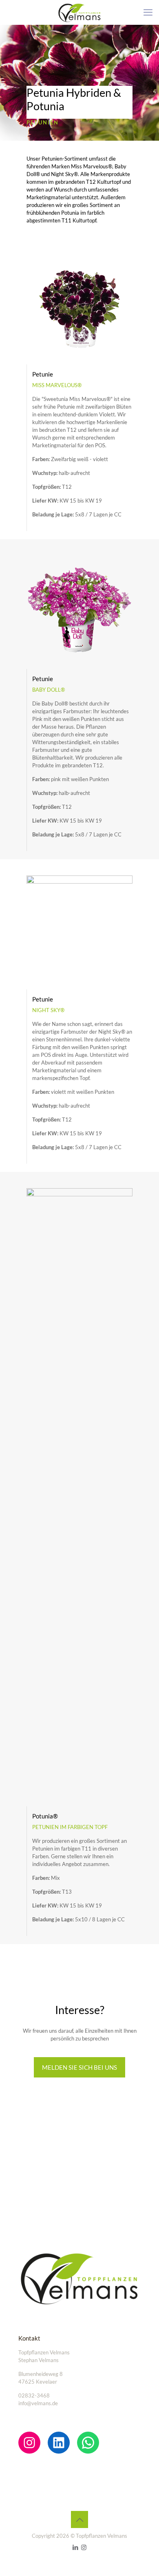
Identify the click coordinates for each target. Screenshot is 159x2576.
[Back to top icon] (79, 2519)
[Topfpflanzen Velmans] (79, 12)
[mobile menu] (148, 12)
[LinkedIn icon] (75, 2547)
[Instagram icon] (84, 2547)
